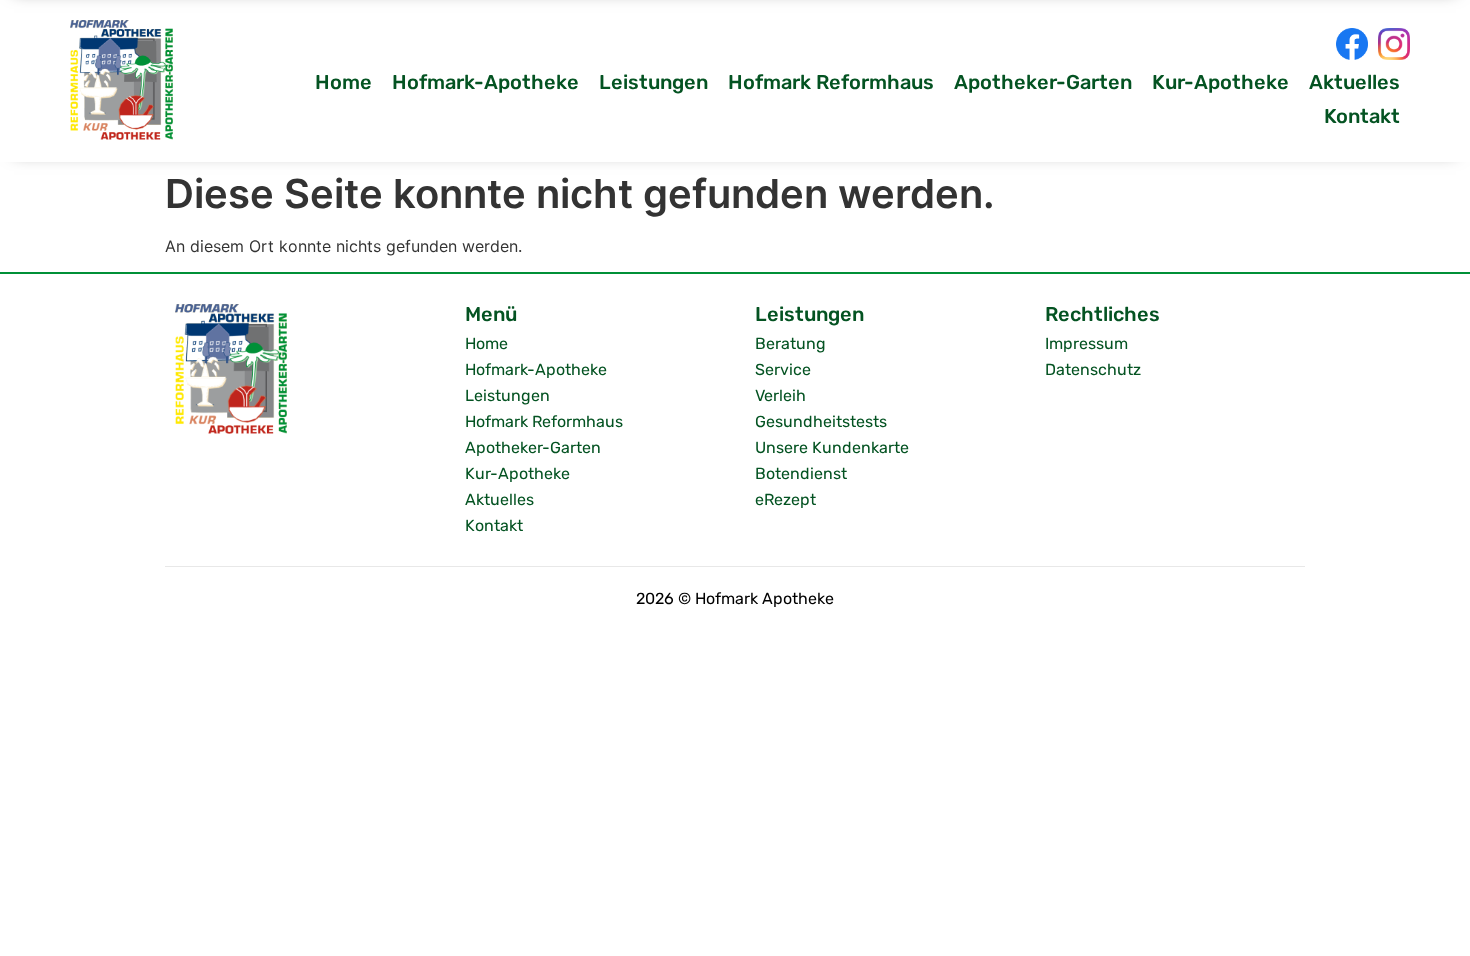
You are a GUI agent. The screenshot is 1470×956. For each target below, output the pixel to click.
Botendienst (801, 473)
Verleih (780, 395)
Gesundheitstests (821, 421)
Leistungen (653, 82)
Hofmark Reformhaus (831, 82)
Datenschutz (1093, 369)
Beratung (790, 343)
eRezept (785, 499)
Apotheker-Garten (1043, 82)
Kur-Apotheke (1220, 82)
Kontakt (1362, 116)
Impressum (1086, 343)
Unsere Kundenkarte (832, 447)
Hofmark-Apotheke (485, 82)
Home (343, 82)
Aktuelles (1354, 82)
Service (783, 369)
